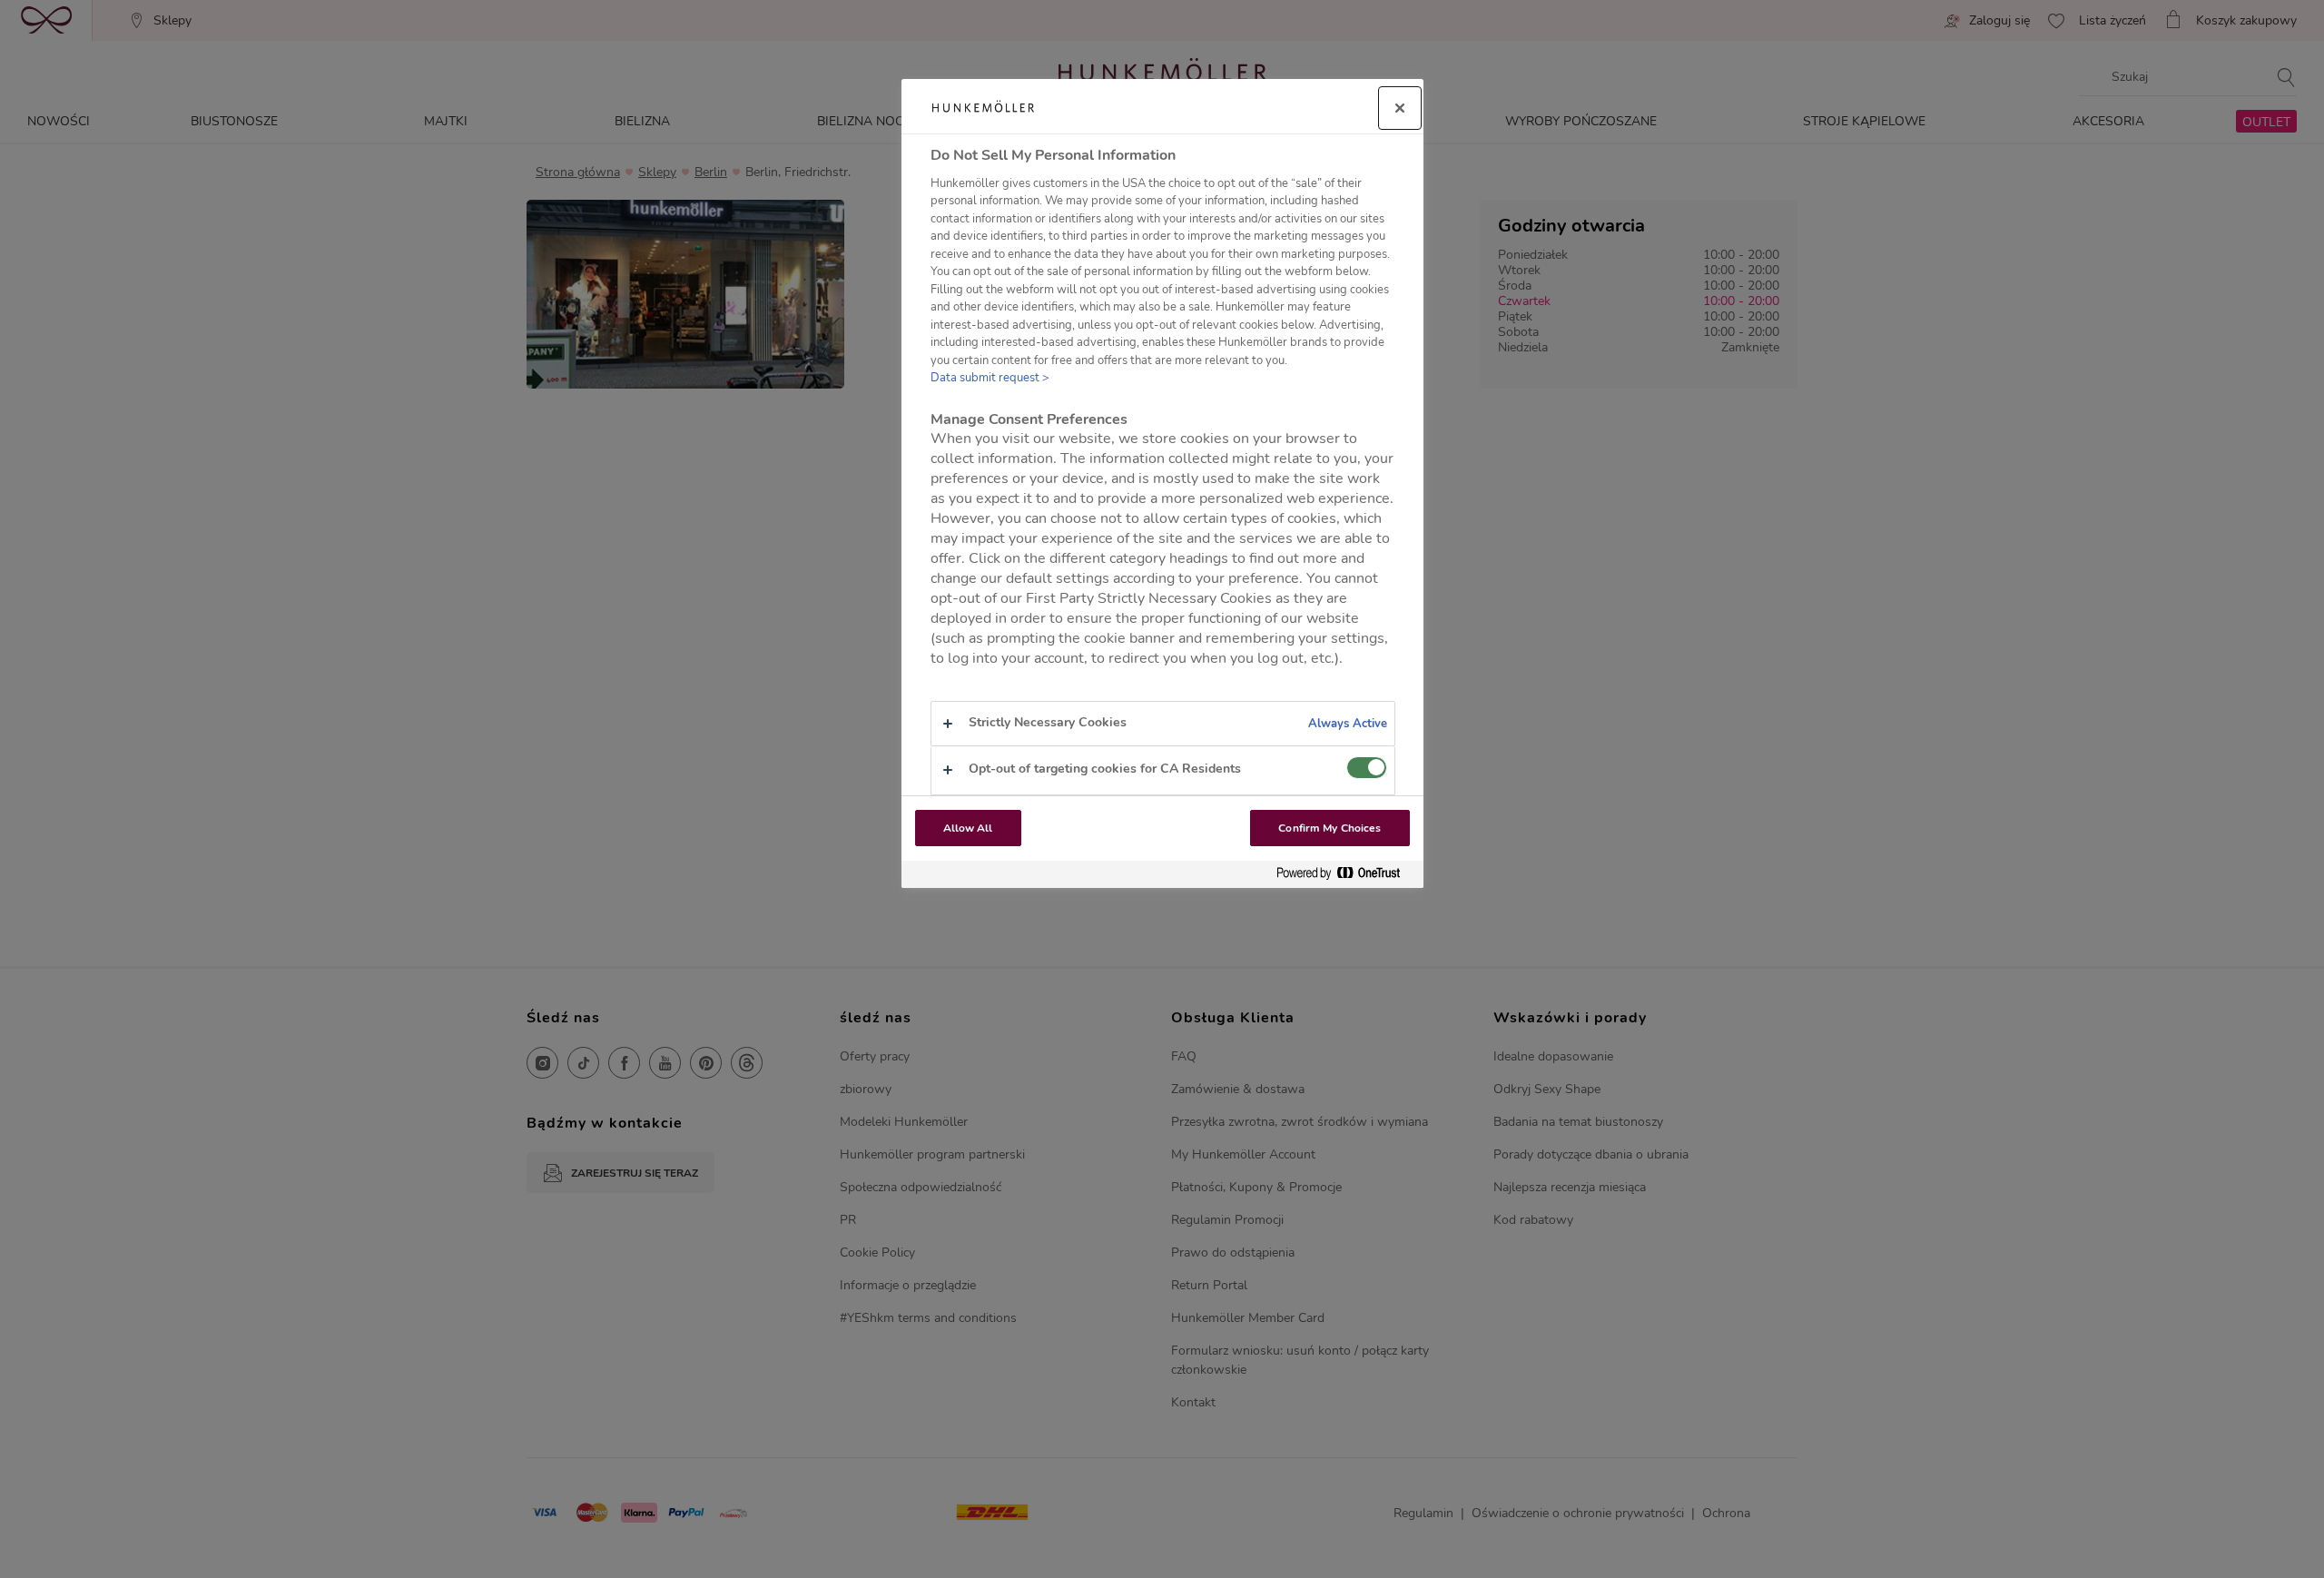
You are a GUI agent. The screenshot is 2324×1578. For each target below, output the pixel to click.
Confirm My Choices (1329, 828)
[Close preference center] (1400, 108)
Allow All (968, 828)
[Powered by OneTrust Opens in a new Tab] (1345, 874)
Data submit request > (990, 378)
